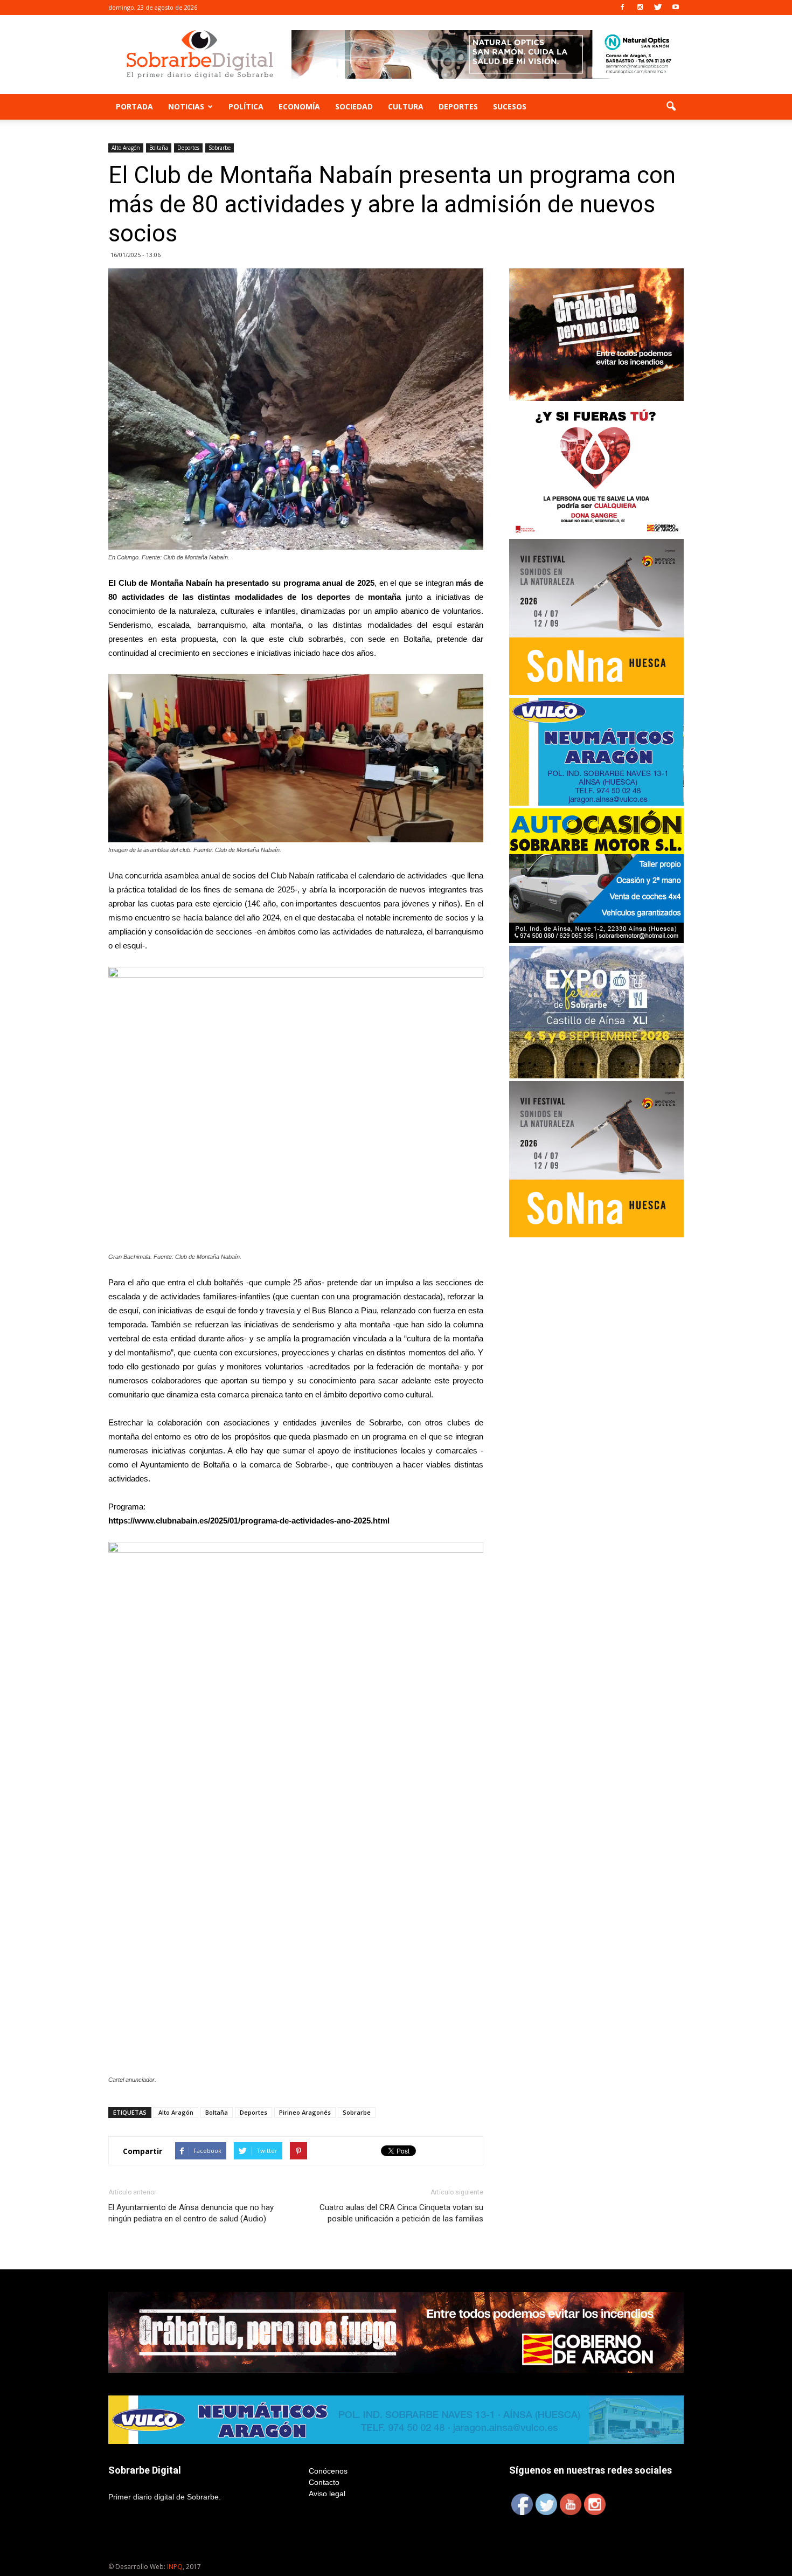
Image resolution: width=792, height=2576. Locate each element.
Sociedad (354, 106)
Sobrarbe (220, 148)
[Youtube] (676, 8)
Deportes (458, 106)
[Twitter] (658, 8)
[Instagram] (640, 8)
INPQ (175, 2567)
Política (246, 106)
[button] (671, 107)
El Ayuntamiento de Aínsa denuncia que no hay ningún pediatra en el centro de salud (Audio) (191, 2213)
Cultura (406, 106)
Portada (134, 106)
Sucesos (510, 106)
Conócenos (328, 2471)
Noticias (186, 106)
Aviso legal (327, 2494)
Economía (299, 106)
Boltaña (159, 148)
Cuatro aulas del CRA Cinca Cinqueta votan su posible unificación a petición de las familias (401, 2213)
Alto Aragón (126, 148)
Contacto (324, 2482)
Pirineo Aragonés (305, 2112)
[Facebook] (622, 8)
